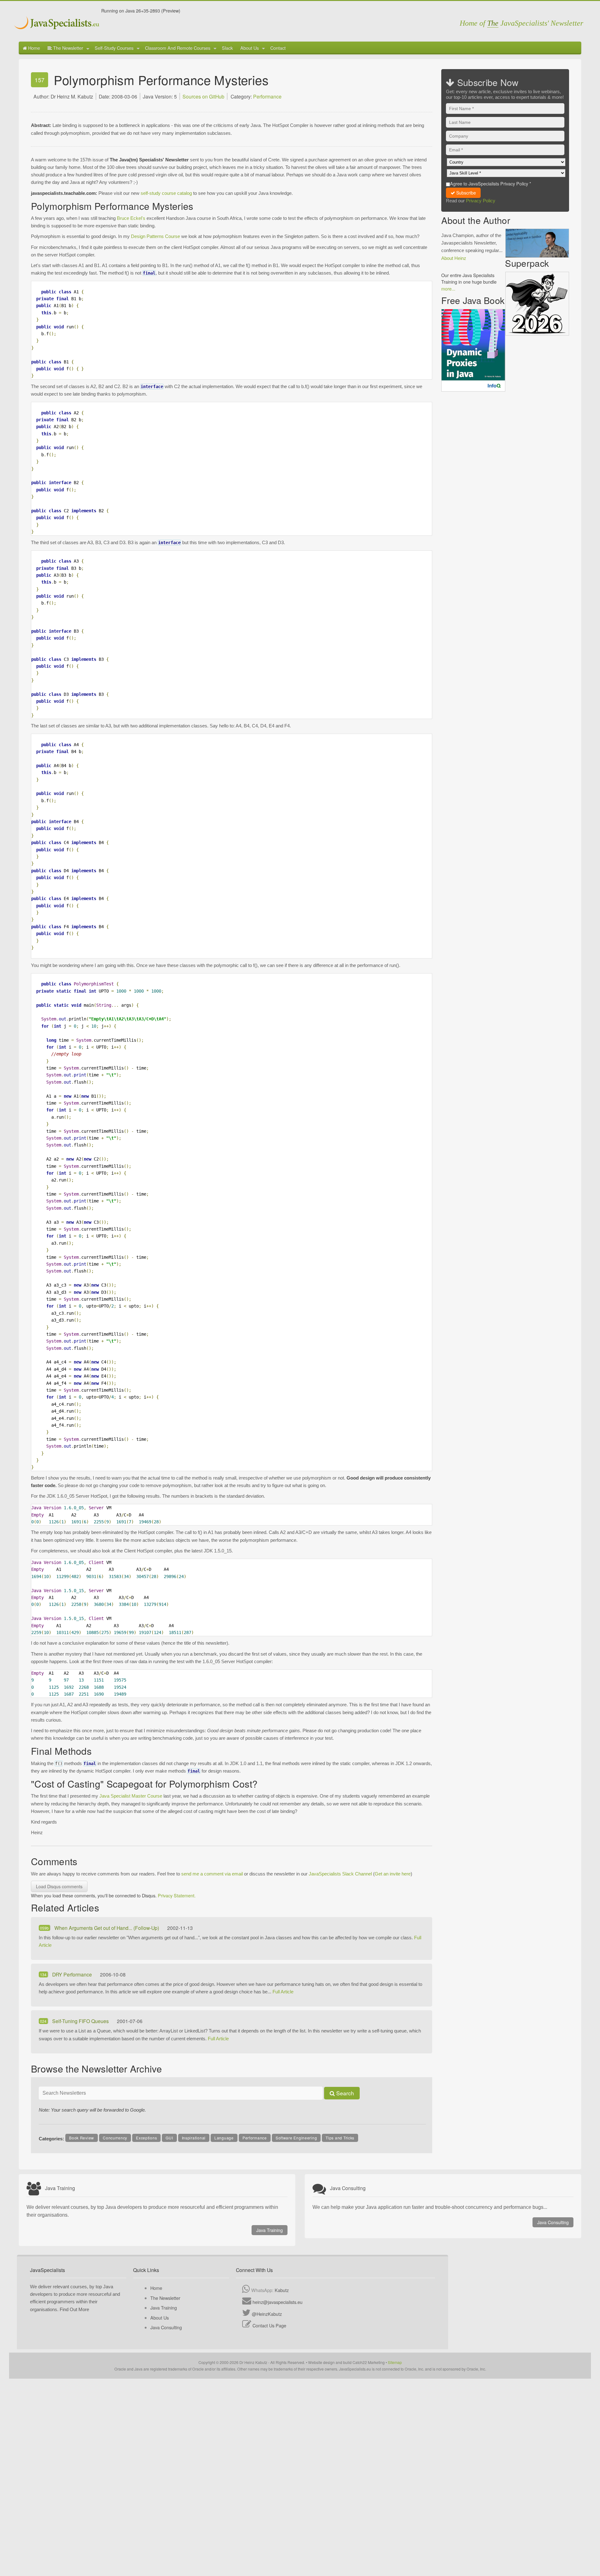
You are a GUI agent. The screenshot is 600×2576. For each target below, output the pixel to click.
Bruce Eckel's (131, 218)
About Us (250, 48)
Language (224, 2138)
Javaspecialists (57, 24)
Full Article (283, 1992)
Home (33, 48)
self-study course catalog (166, 193)
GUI (169, 2138)
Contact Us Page (269, 2325)
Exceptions (146, 2138)
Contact (278, 48)
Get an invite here (393, 1874)
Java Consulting (553, 2222)
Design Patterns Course (155, 236)
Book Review (82, 2138)
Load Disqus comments (59, 1886)
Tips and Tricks (340, 2138)
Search (344, 2093)
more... (448, 288)
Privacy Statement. (177, 1895)
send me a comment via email (212, 1874)
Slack (227, 48)
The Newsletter (67, 48)
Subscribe (465, 193)
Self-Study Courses (114, 48)
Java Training (270, 2230)
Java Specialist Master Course (131, 1796)
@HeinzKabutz (267, 2314)
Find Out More (74, 2309)
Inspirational (194, 2138)
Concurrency (115, 2138)
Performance (267, 96)
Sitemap (395, 2362)
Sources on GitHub (203, 96)
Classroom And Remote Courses (178, 48)
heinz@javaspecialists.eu (277, 2302)
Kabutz (282, 2290)
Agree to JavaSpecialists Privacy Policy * (491, 183)
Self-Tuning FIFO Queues (81, 2021)
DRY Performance (73, 1974)
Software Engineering (296, 2138)
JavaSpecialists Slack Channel (340, 1874)
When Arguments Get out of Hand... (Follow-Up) (107, 1928)
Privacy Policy (481, 201)
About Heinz (454, 258)
